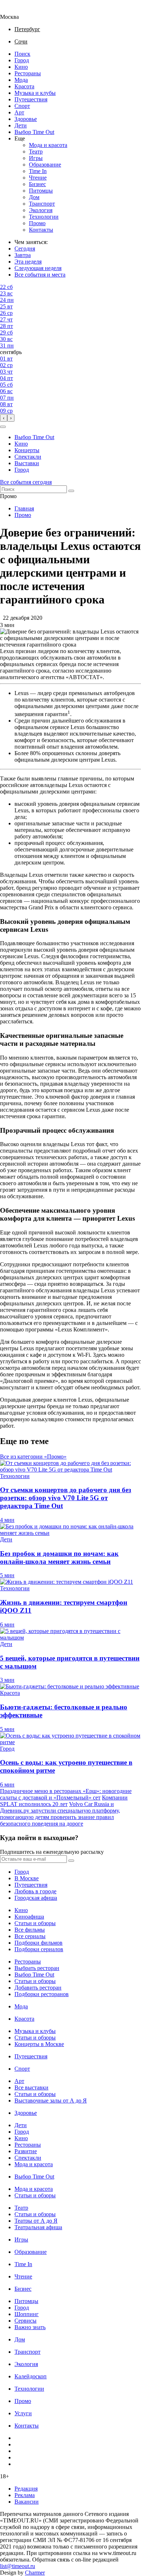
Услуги (23, 2413)
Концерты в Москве (39, 2044)
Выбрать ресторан (37, 1968)
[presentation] (4, 418)
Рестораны (28, 73)
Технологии (44, 217)
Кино (21, 67)
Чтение (38, 178)
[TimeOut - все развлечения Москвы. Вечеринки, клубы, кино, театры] (16, 10)
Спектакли (28, 457)
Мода (21, 80)
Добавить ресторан (38, 1988)
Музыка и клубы (35, 93)
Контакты (41, 230)
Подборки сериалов (39, 1949)
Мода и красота (48, 145)
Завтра (23, 255)
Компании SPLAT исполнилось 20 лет (64, 1801)
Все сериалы (30, 1936)
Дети (21, 125)
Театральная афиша (38, 2227)
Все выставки (31, 2087)
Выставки (27, 463)
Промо (37, 223)
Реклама (25, 2495)
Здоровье (26, 119)
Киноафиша (29, 1917)
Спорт (22, 106)
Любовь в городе (35, 1891)
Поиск (22, 54)
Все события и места (40, 275)
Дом (34, 197)
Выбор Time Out (34, 132)
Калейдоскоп (31, 2376)
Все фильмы (30, 1930)
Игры (36, 158)
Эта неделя (28, 262)
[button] (3, 427)
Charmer (35, 2573)
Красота (24, 86)
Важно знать (30, 2327)
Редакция (26, 2489)
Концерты (27, 450)
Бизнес (37, 184)
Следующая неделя (38, 268)
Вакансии (27, 2502)
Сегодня (25, 249)
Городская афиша (36, 1898)
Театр (36, 151)
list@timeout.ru (18, 2566)
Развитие (26, 2151)
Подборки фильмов (39, 1943)
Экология (41, 210)
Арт (19, 112)
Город (22, 60)
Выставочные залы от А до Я (51, 2101)
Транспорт (42, 204)
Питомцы (41, 191)
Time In (38, 171)
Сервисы (25, 2321)
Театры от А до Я (36, 2221)
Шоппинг (27, 2314)
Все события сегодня (26, 482)
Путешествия (31, 99)
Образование (45, 165)
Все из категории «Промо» (33, 1457)
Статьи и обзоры (35, 1923)
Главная (24, 508)
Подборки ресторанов (42, 1994)
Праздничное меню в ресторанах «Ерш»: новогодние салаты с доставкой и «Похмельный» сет (66, 1794)
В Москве (27, 1878)
